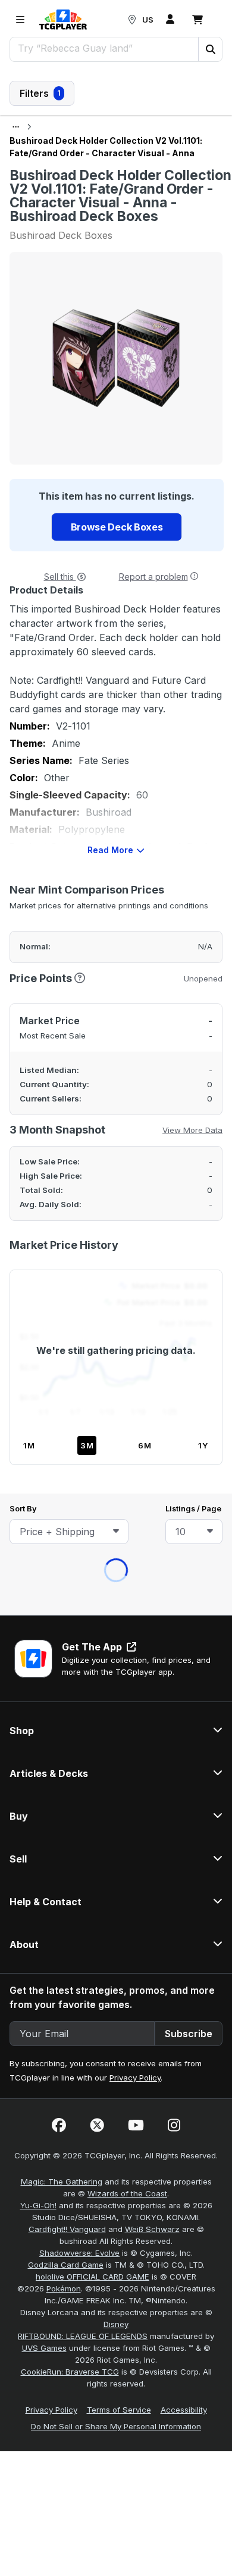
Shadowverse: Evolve (79, 971)
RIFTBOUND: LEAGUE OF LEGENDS (83, 1054)
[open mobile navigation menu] (20, 20)
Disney (116, 1042)
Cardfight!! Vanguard (67, 947)
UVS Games (44, 1066)
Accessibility (184, 1128)
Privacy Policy (135, 795)
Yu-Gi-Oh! (38, 923)
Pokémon (64, 1006)
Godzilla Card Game (66, 983)
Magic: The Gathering (62, 899)
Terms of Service (119, 1128)
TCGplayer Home (147, 302)
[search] (104, 48)
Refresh (64, 302)
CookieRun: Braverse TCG (70, 1090)
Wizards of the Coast (127, 911)
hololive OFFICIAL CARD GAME (93, 995)
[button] (210, 49)
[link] (63, 20)
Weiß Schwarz (152, 947)
